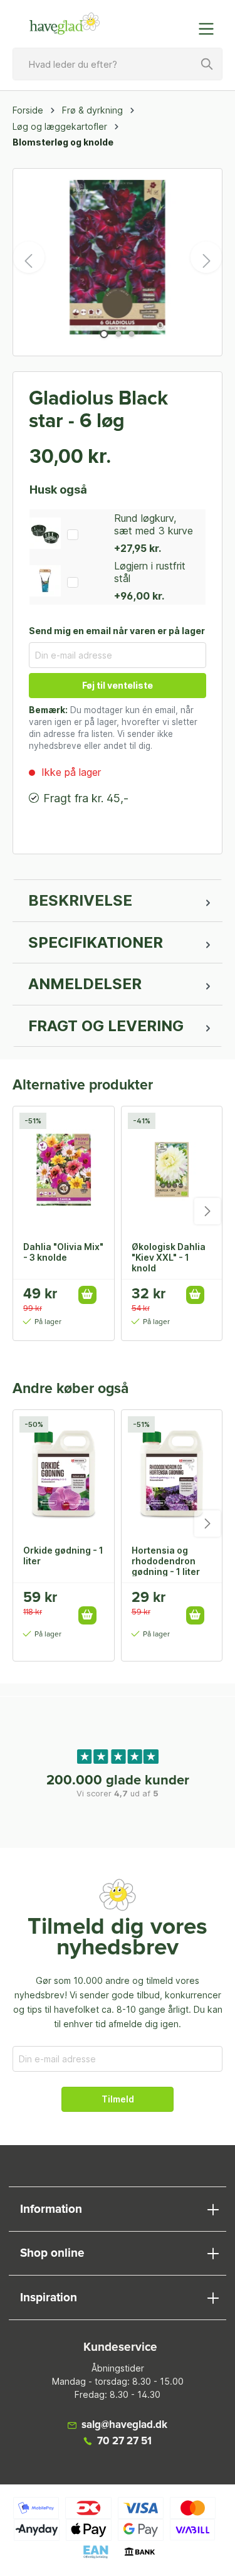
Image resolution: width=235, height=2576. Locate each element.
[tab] (118, 901)
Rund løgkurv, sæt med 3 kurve (154, 524)
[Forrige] (29, 257)
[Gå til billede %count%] (104, 334)
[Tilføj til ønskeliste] (91, 1602)
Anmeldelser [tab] (85, 984)
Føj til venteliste (118, 685)
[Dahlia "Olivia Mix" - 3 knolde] (64, 1169)
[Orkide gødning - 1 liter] (64, 1473)
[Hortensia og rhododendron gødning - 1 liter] (172, 1473)
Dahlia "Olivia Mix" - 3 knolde (63, 1252)
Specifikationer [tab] (96, 942)
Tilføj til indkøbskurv (87, 1295)
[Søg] (207, 64)
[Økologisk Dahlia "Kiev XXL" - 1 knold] (172, 1169)
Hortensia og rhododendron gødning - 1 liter (166, 1561)
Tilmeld (118, 2099)
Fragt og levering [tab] (106, 1026)
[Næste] (206, 257)
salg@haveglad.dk (124, 2425)
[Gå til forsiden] (65, 24)
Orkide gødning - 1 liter (63, 1556)
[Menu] (210, 29)
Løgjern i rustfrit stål (150, 572)
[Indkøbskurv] (180, 23)
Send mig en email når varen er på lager (117, 631)
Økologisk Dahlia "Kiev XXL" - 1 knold (169, 1257)
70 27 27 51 (124, 2441)
